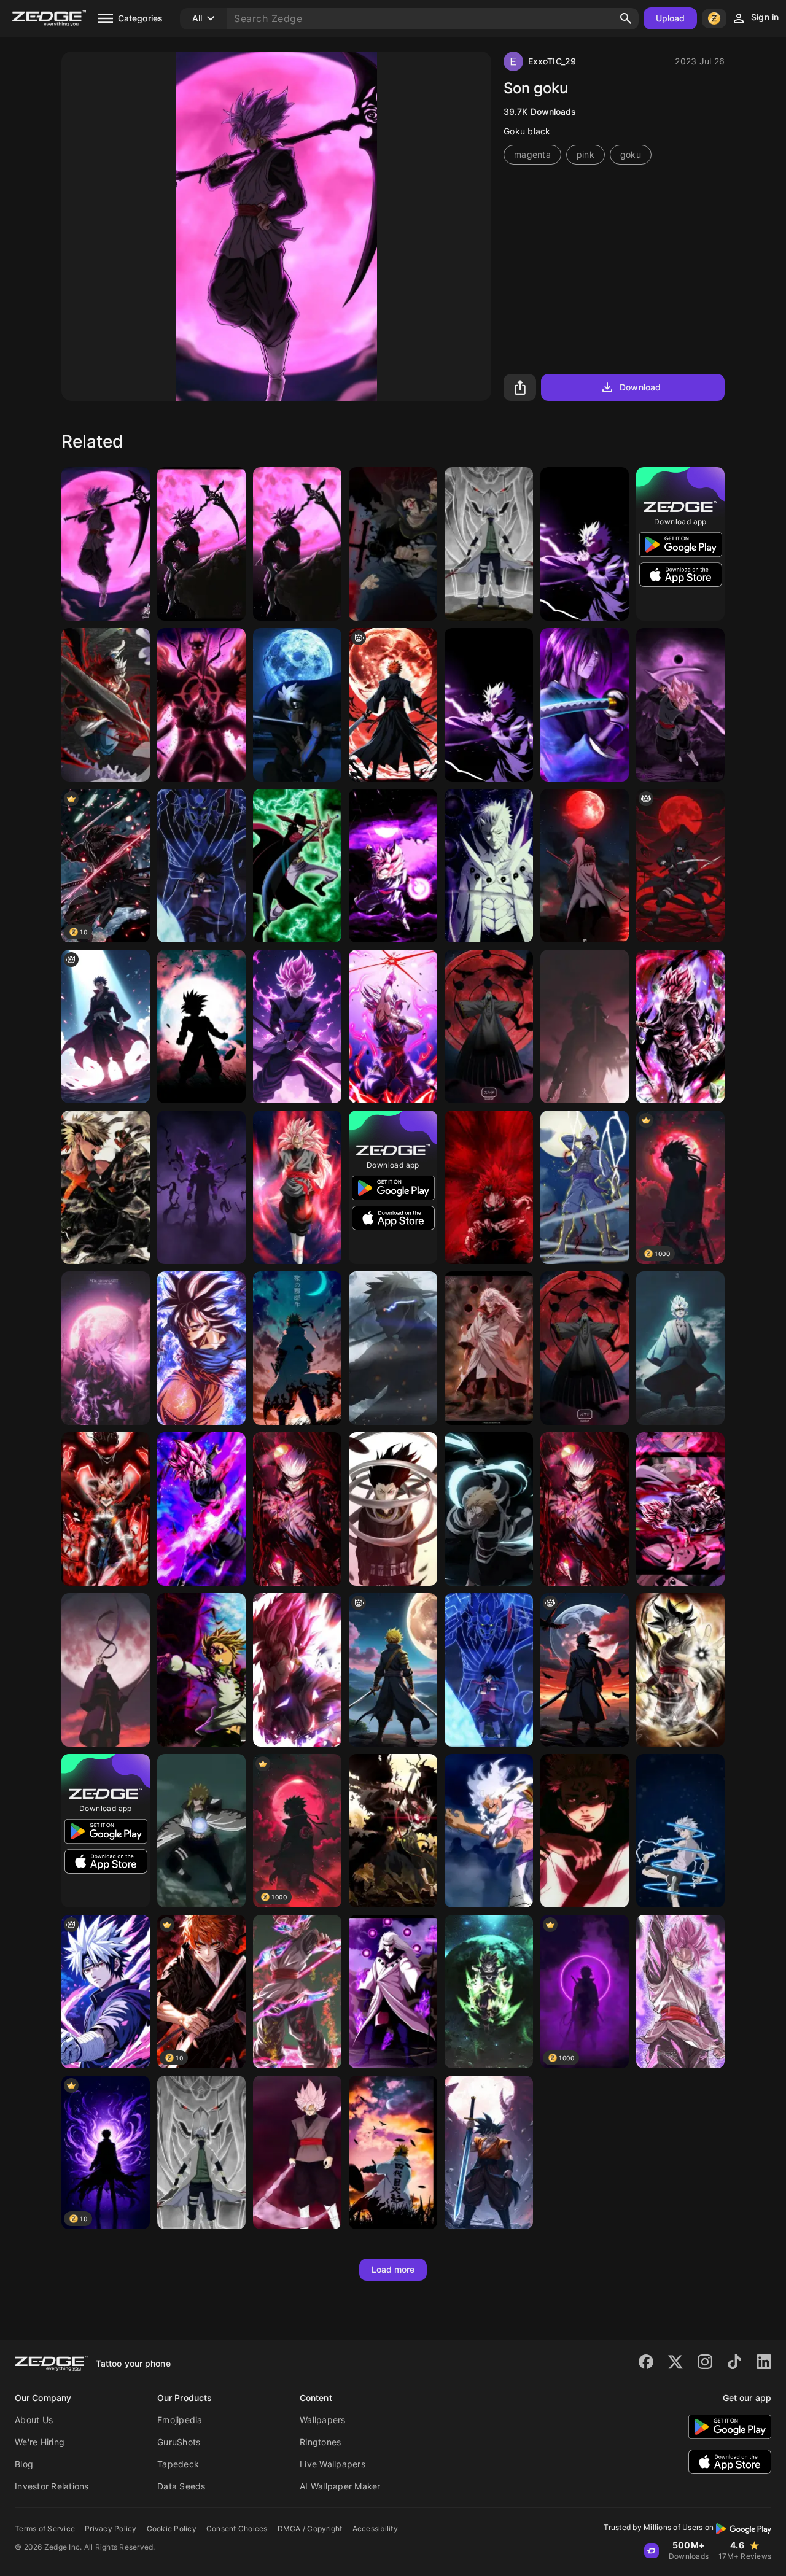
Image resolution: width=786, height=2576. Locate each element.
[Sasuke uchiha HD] (106, 1348)
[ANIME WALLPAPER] (297, 1348)
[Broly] (489, 1992)
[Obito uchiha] (106, 1670)
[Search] (626, 18)
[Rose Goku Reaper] (297, 2152)
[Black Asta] (393, 544)
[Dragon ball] (393, 866)
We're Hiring (40, 2442)
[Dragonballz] (393, 1026)
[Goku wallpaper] (489, 2152)
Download (640, 387)
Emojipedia (180, 2420)
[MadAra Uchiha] (201, 866)
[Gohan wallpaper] (201, 1026)
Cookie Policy (172, 2528)
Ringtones (320, 2442)
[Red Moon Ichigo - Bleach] (393, 705)
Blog (24, 2464)
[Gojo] (585, 544)
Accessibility (375, 2528)
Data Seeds (181, 2486)
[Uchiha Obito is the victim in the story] (585, 1670)
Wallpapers (323, 2420)
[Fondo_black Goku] (201, 1509)
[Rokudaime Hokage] (201, 2152)
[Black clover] (201, 705)
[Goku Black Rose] (680, 1026)
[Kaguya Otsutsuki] (585, 1348)
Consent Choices (237, 2528)
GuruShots (179, 2442)
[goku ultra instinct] (201, 1348)
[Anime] (201, 544)
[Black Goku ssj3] (297, 1187)
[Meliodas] (201, 1670)
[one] (489, 1831)
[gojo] (489, 705)
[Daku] (106, 1187)
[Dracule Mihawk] (297, 866)
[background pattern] (106, 1026)
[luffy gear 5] (585, 1187)
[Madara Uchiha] (489, 1348)
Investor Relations (52, 2486)
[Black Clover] (106, 1509)
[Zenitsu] (393, 1670)
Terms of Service (45, 2528)
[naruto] (393, 1348)
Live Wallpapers (333, 2464)
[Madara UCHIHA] (585, 866)
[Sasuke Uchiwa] (106, 1992)
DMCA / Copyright (310, 2528)
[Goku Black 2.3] (297, 1026)
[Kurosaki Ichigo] (489, 1509)
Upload (671, 18)
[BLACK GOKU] (680, 705)
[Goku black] (297, 544)
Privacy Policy (111, 2528)
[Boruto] (297, 705)
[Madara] (489, 866)
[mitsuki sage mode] (680, 1348)
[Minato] (201, 1831)
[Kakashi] (489, 544)
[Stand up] (585, 705)
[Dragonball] (106, 544)
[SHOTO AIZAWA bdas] (393, 1509)
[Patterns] (680, 1831)
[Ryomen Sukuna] (585, 1831)
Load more (393, 2269)
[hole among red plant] (297, 1509)
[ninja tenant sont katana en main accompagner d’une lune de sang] (680, 866)
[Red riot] (489, 1187)
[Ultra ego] (201, 1187)
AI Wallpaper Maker (340, 2486)
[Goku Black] (680, 1992)
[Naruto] (489, 1026)
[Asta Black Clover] (106, 705)
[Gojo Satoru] (585, 1509)
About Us (34, 2420)
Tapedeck (178, 2464)
